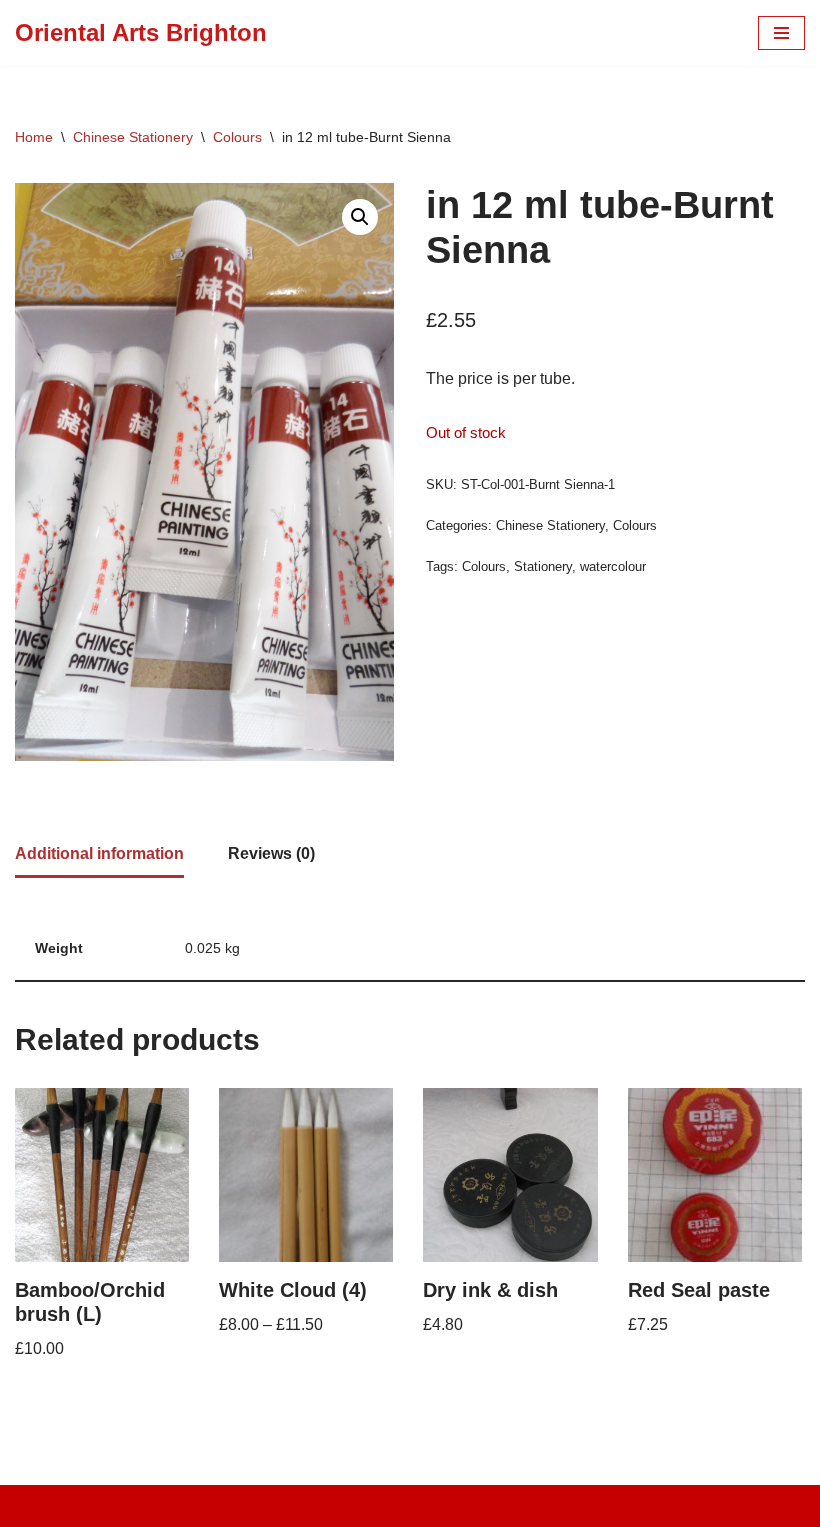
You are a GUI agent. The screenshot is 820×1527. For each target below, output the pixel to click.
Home (34, 137)
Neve (320, 1505)
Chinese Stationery (133, 137)
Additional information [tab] (99, 853)
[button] (360, 217)
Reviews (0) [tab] (271, 853)
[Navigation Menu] (781, 33)
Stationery (543, 566)
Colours (237, 137)
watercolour (613, 566)
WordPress (479, 1505)
